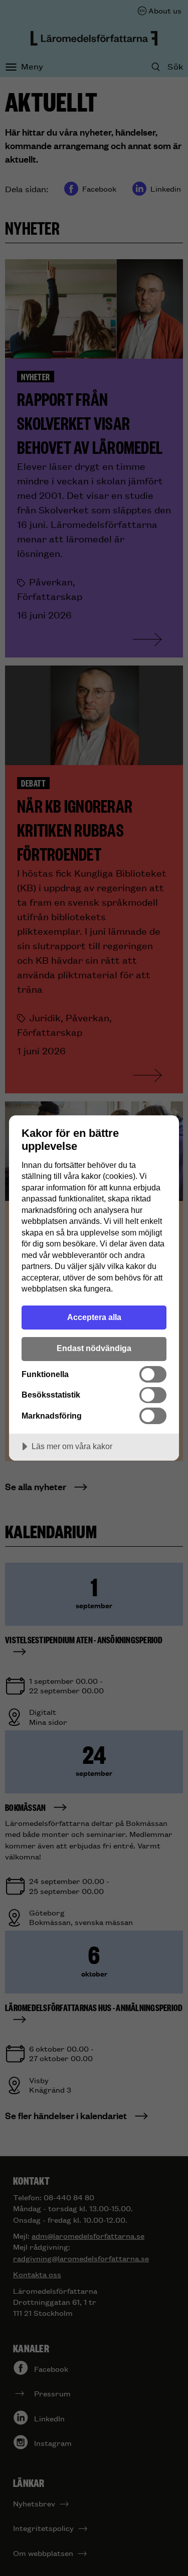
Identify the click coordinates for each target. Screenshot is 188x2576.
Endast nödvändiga (94, 1348)
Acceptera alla (94, 1317)
